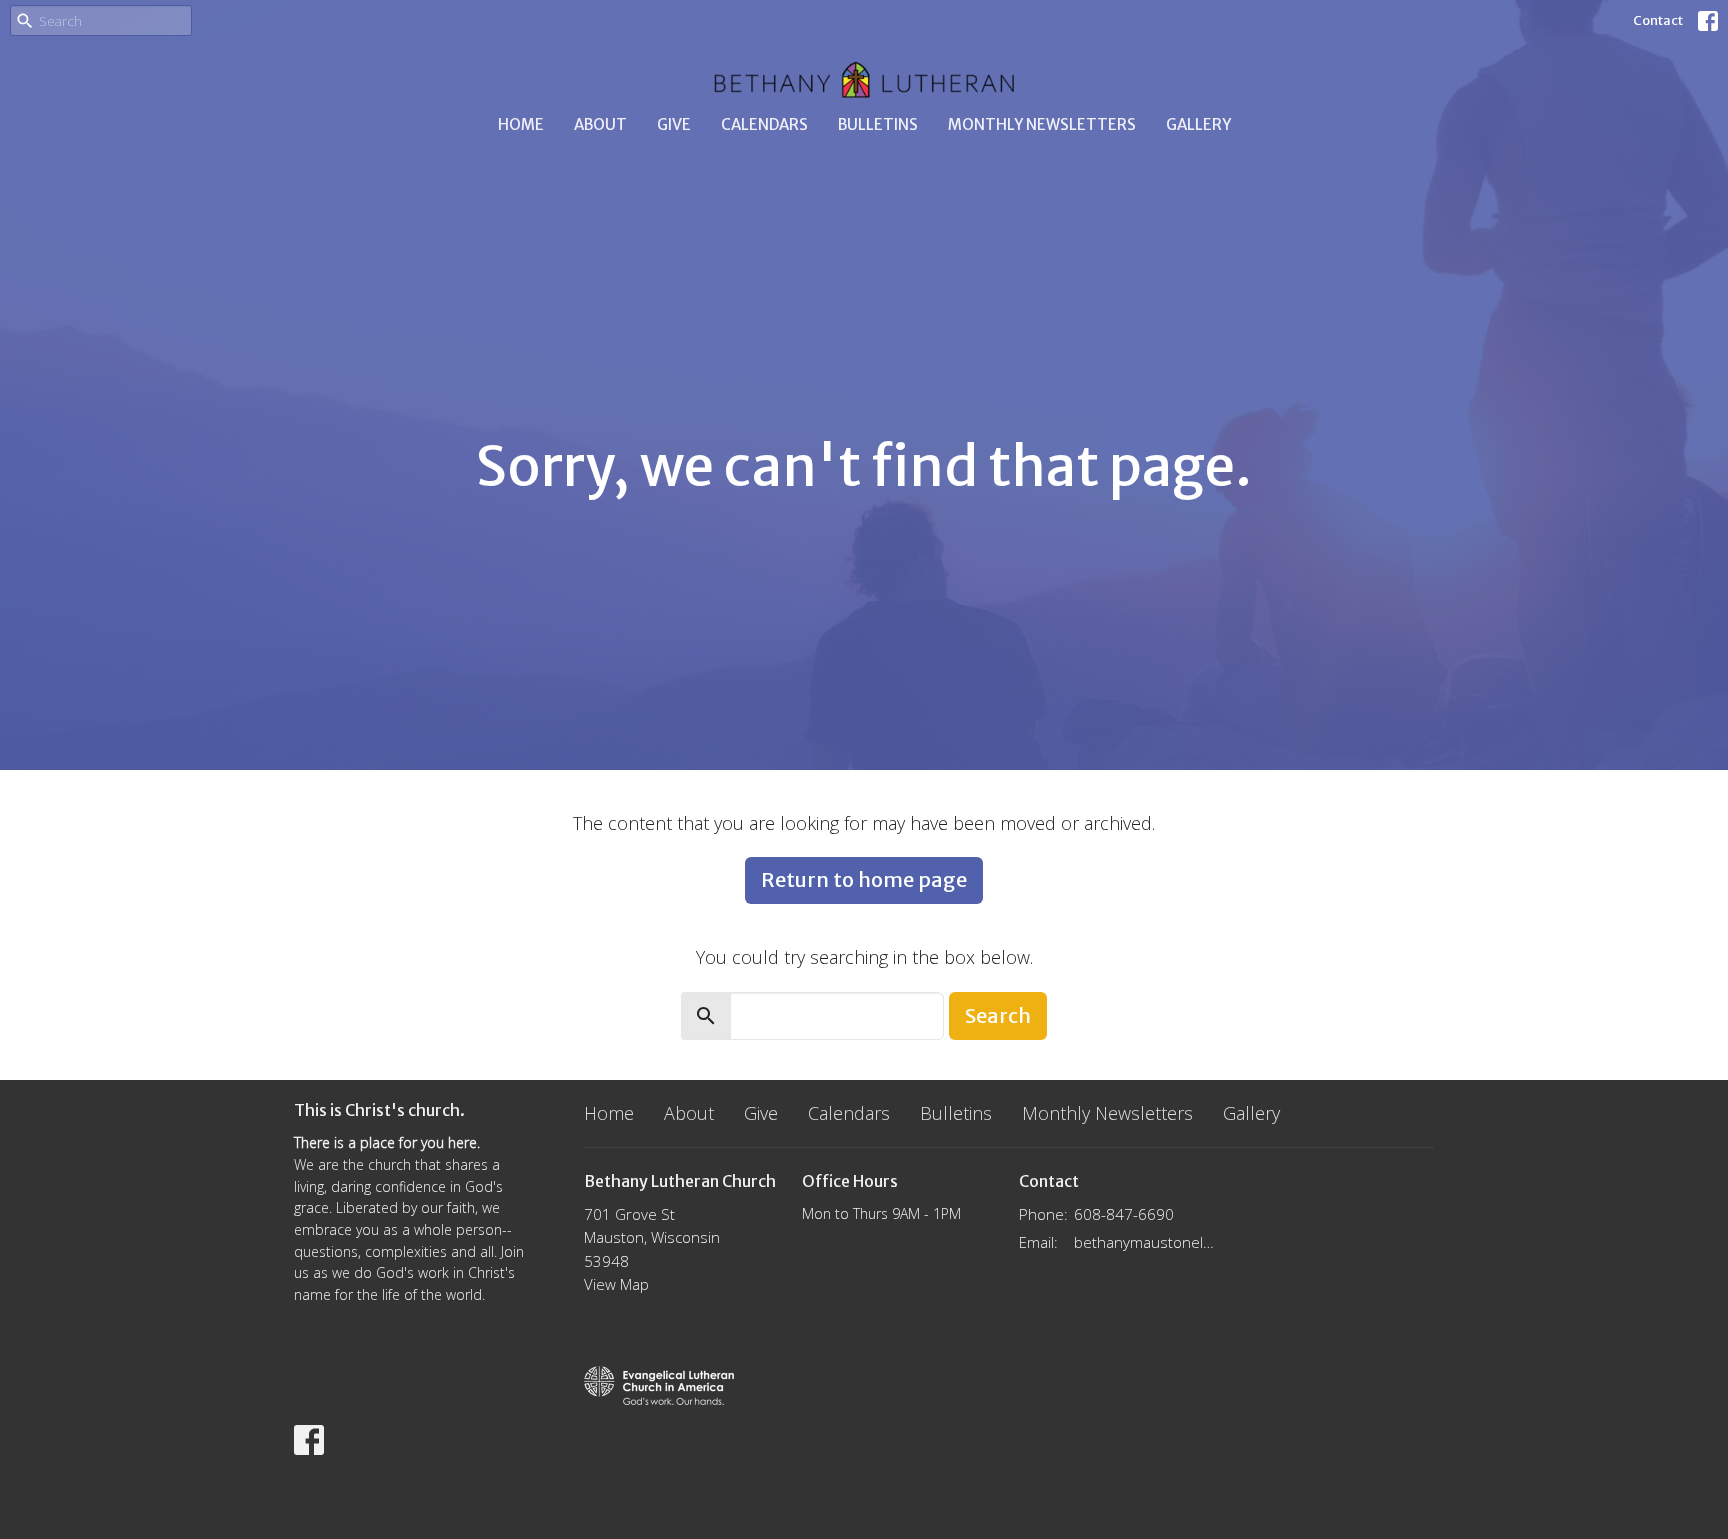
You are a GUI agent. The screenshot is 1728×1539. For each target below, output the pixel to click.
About (600, 124)
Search (998, 1015)
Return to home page (864, 879)
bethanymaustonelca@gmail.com (1145, 1242)
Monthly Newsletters (1042, 124)
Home (521, 124)
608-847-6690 (1124, 1214)
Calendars (764, 124)
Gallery (1198, 124)
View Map (616, 1284)
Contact (1658, 20)
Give (674, 124)
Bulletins (878, 124)
